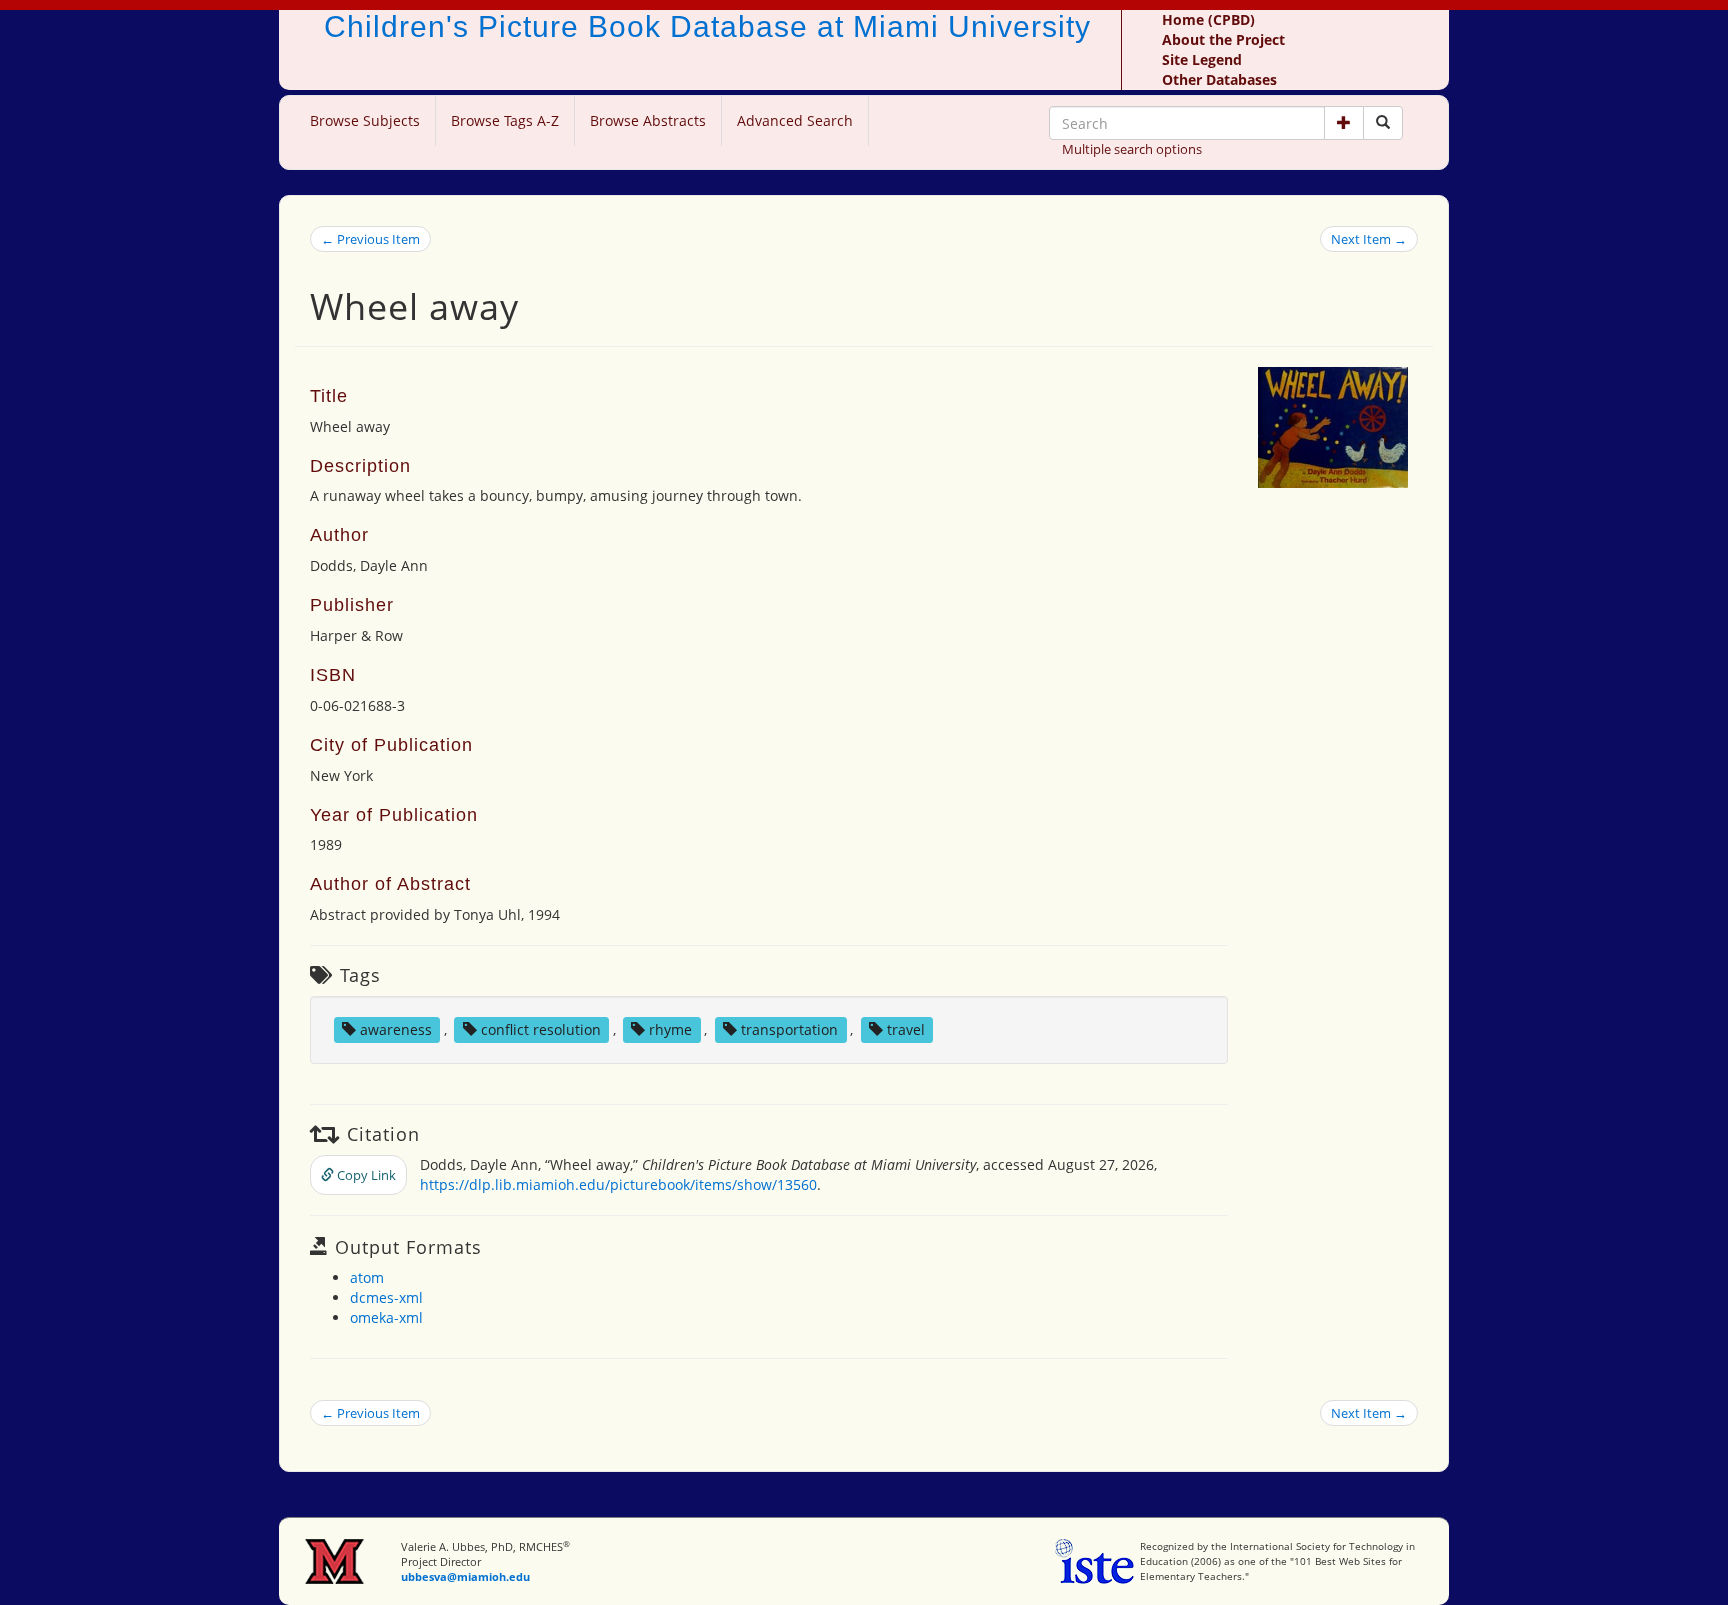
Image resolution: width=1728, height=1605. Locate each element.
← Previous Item (370, 239)
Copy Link (365, 1175)
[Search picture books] (1383, 123)
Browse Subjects (365, 120)
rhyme (670, 1029)
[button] (1344, 123)
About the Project (1223, 39)
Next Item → (1369, 239)
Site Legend (1202, 59)
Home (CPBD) (1208, 19)
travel (906, 1029)
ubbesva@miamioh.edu (465, 1576)
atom (367, 1277)
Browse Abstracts (648, 120)
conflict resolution (541, 1029)
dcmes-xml (386, 1297)
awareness (396, 1029)
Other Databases (1219, 79)
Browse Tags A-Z (505, 120)
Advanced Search (795, 120)
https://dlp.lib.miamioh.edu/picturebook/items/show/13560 (618, 1184)
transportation (789, 1029)
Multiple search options (1132, 149)
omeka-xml (386, 1317)
